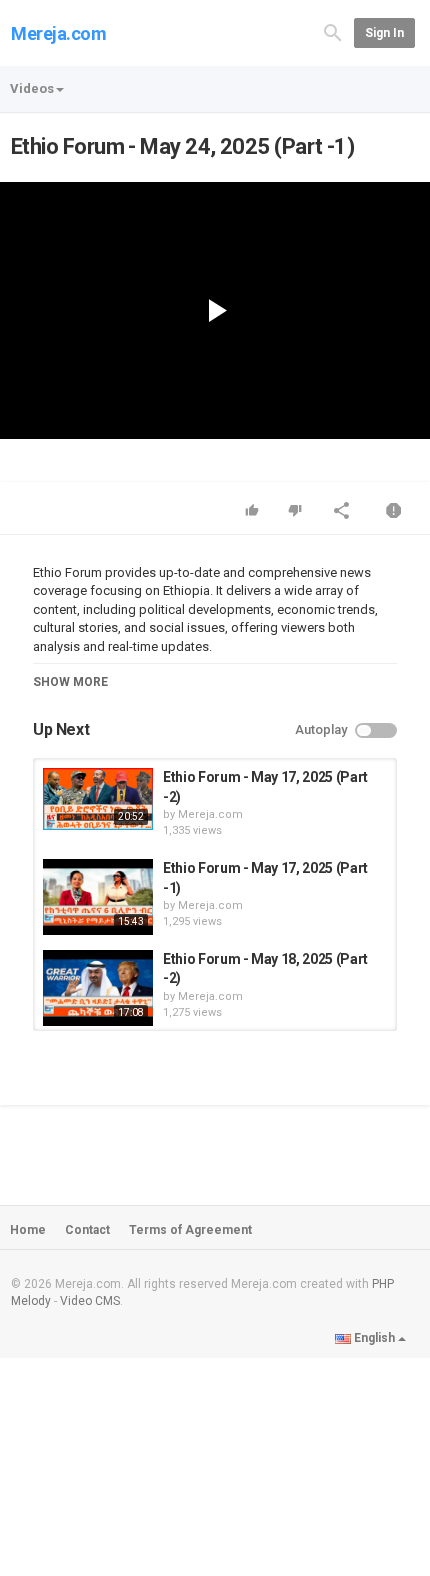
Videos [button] (32, 88)
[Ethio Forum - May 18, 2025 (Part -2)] (98, 988)
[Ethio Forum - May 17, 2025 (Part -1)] (98, 897)
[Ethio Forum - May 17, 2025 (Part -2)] (98, 799)
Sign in (384, 33)
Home (28, 1230)
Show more (70, 682)
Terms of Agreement (190, 1230)
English (374, 1338)
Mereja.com (59, 33)
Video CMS (90, 1301)
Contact (87, 1230)
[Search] (333, 31)
